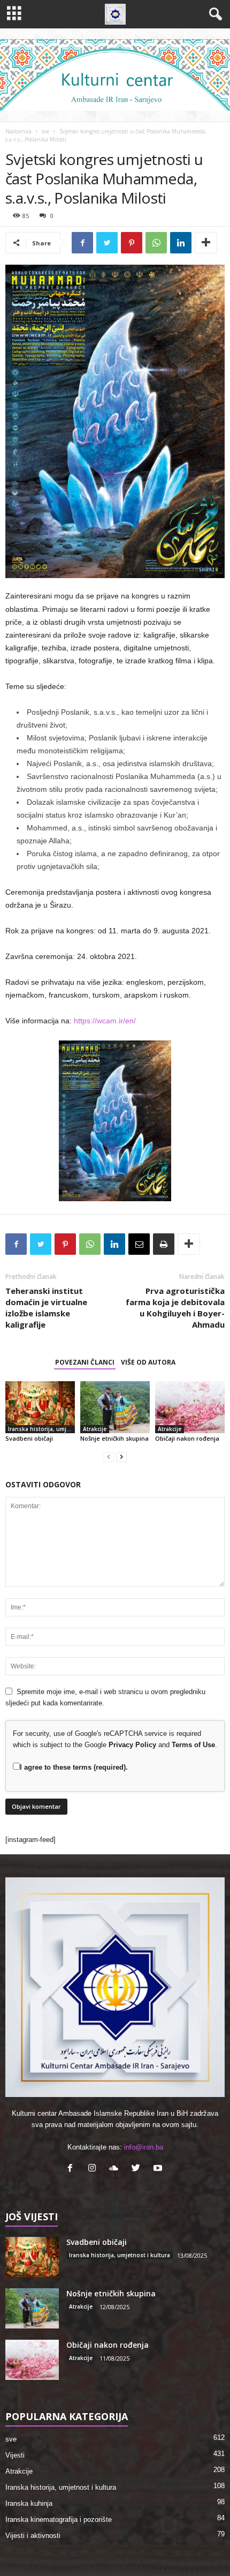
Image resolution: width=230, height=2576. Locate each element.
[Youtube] (159, 2169)
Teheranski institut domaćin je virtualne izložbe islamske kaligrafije (46, 1308)
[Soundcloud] (116, 2169)
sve (45, 131)
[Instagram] (94, 2169)
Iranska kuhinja (29, 2503)
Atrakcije (95, 1429)
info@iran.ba (144, 2147)
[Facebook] (72, 2169)
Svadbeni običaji (29, 1438)
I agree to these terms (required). (74, 1767)
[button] (213, 14)
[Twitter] (138, 2169)
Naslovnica (18, 131)
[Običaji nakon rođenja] (190, 1407)
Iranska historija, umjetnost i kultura (41, 1429)
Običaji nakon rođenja (187, 1438)
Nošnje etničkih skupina (114, 1438)
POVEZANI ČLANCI (85, 1362)
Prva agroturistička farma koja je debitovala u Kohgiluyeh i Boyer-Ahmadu (175, 1308)
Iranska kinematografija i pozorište (59, 2519)
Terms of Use (193, 1745)
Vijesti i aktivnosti (33, 2536)
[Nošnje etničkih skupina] (115, 1407)
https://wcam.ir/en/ (105, 1021)
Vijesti (15, 2455)
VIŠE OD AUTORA (148, 1362)
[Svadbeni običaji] (40, 1407)
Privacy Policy (132, 1745)
